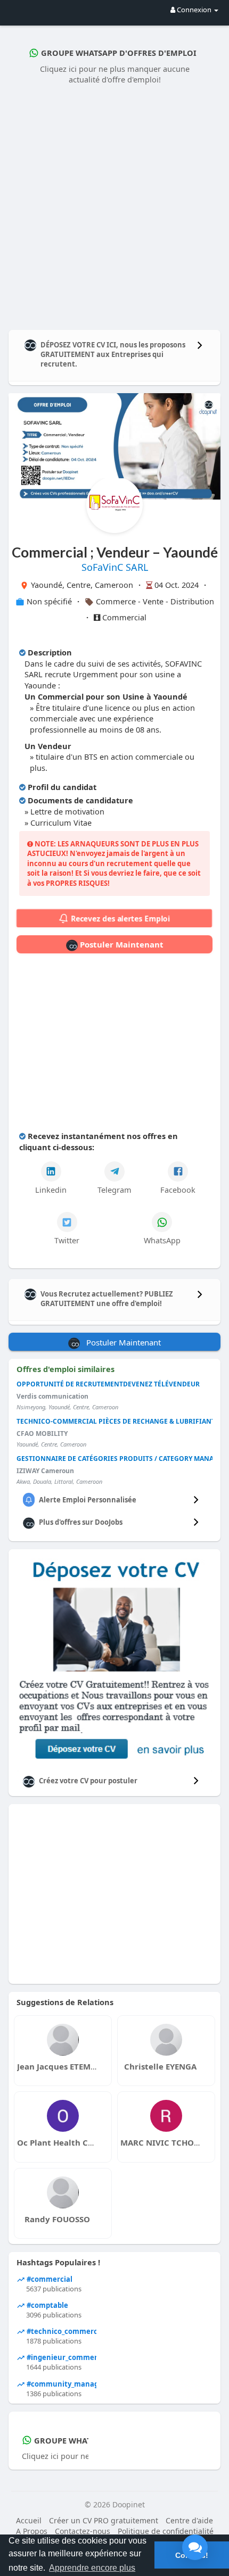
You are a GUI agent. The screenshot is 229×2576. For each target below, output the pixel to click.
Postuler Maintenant (121, 944)
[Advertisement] (114, 205)
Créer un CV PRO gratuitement (104, 2520)
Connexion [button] (194, 10)
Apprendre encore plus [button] (92, 2568)
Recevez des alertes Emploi (120, 919)
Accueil (29, 2520)
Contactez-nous (83, 2531)
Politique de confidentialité (166, 2531)
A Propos (32, 2531)
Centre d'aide (189, 2520)
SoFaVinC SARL (115, 567)
